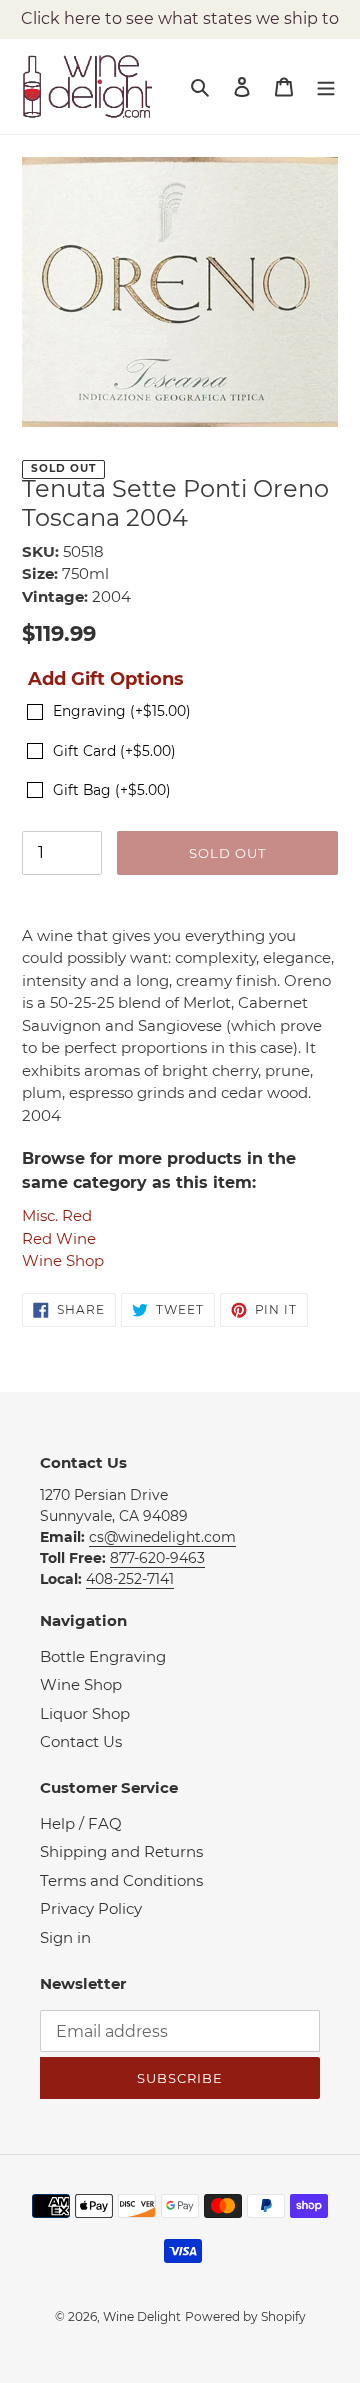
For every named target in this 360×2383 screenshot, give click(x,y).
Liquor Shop (85, 1713)
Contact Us (81, 1741)
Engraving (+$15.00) (122, 711)
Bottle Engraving (103, 1656)
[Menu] (326, 86)
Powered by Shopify (245, 2316)
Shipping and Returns (121, 1851)
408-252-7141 (130, 1579)
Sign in (65, 1937)
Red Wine (59, 1238)
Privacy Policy (91, 1908)
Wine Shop (63, 1260)
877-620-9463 (157, 1558)
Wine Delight (142, 2316)
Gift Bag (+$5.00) (112, 790)
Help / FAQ (81, 1823)
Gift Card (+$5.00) (114, 751)
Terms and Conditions (121, 1880)
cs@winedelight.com (162, 1537)
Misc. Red (57, 1215)
